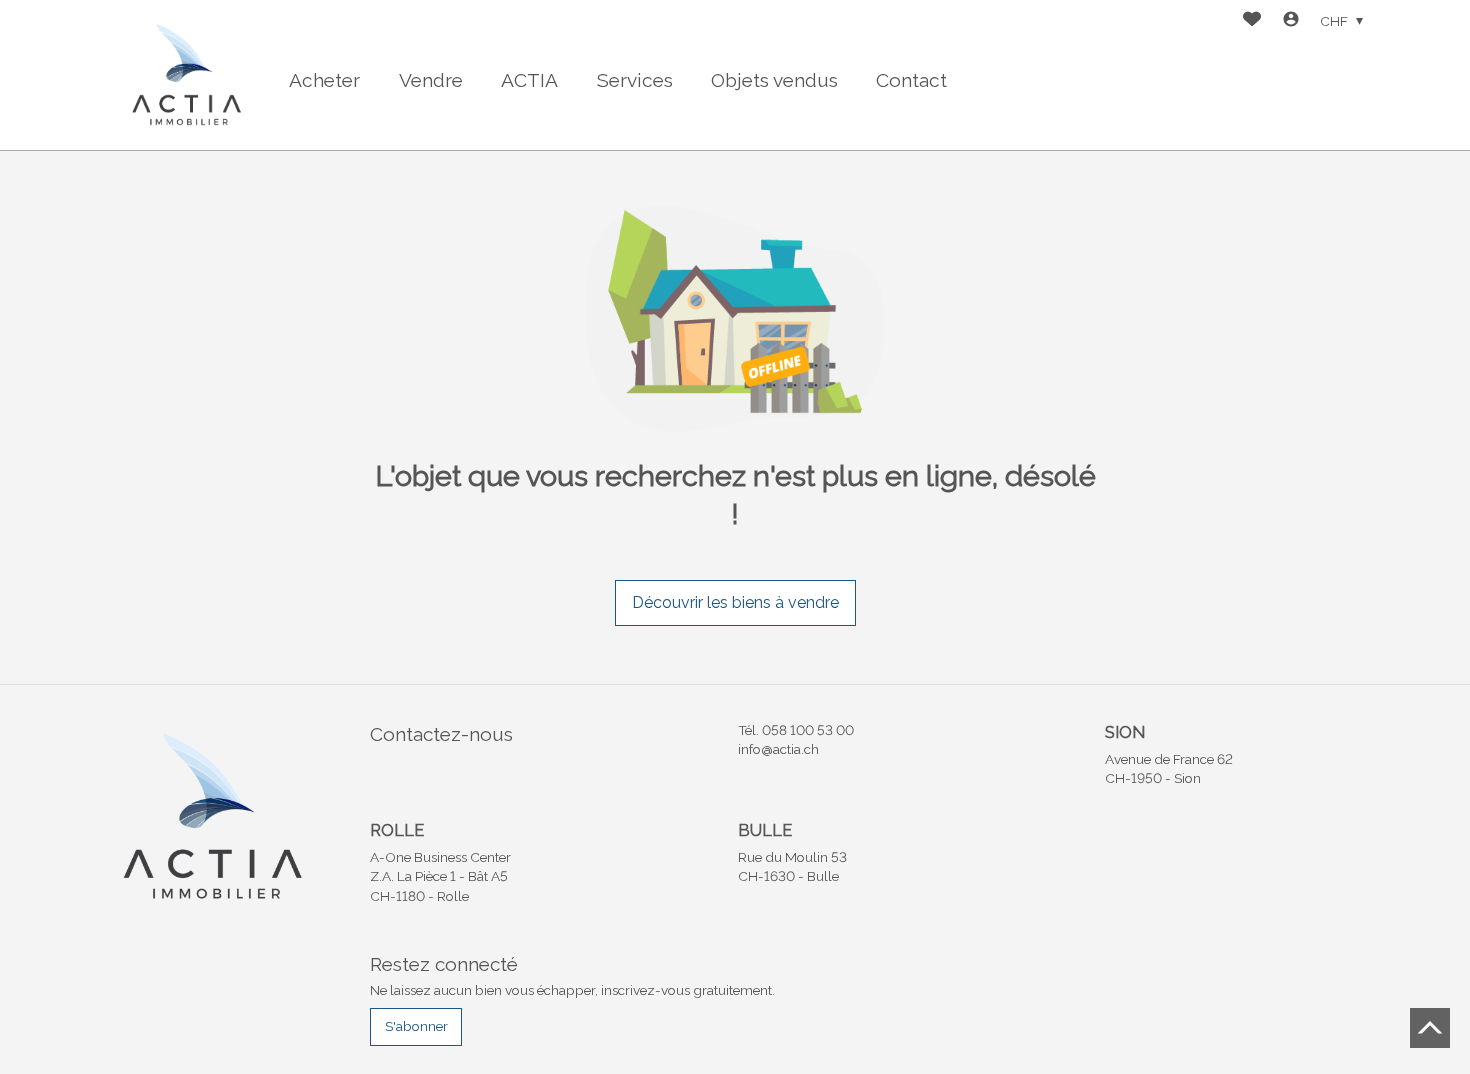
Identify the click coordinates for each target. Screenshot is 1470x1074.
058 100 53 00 (808, 730)
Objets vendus (774, 80)
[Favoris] (1252, 21)
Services (635, 80)
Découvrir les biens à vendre (735, 602)
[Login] (1291, 21)
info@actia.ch (778, 749)
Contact (911, 80)
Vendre (431, 80)
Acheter (324, 80)
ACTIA (529, 80)
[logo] (185, 74)
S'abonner (416, 1026)
